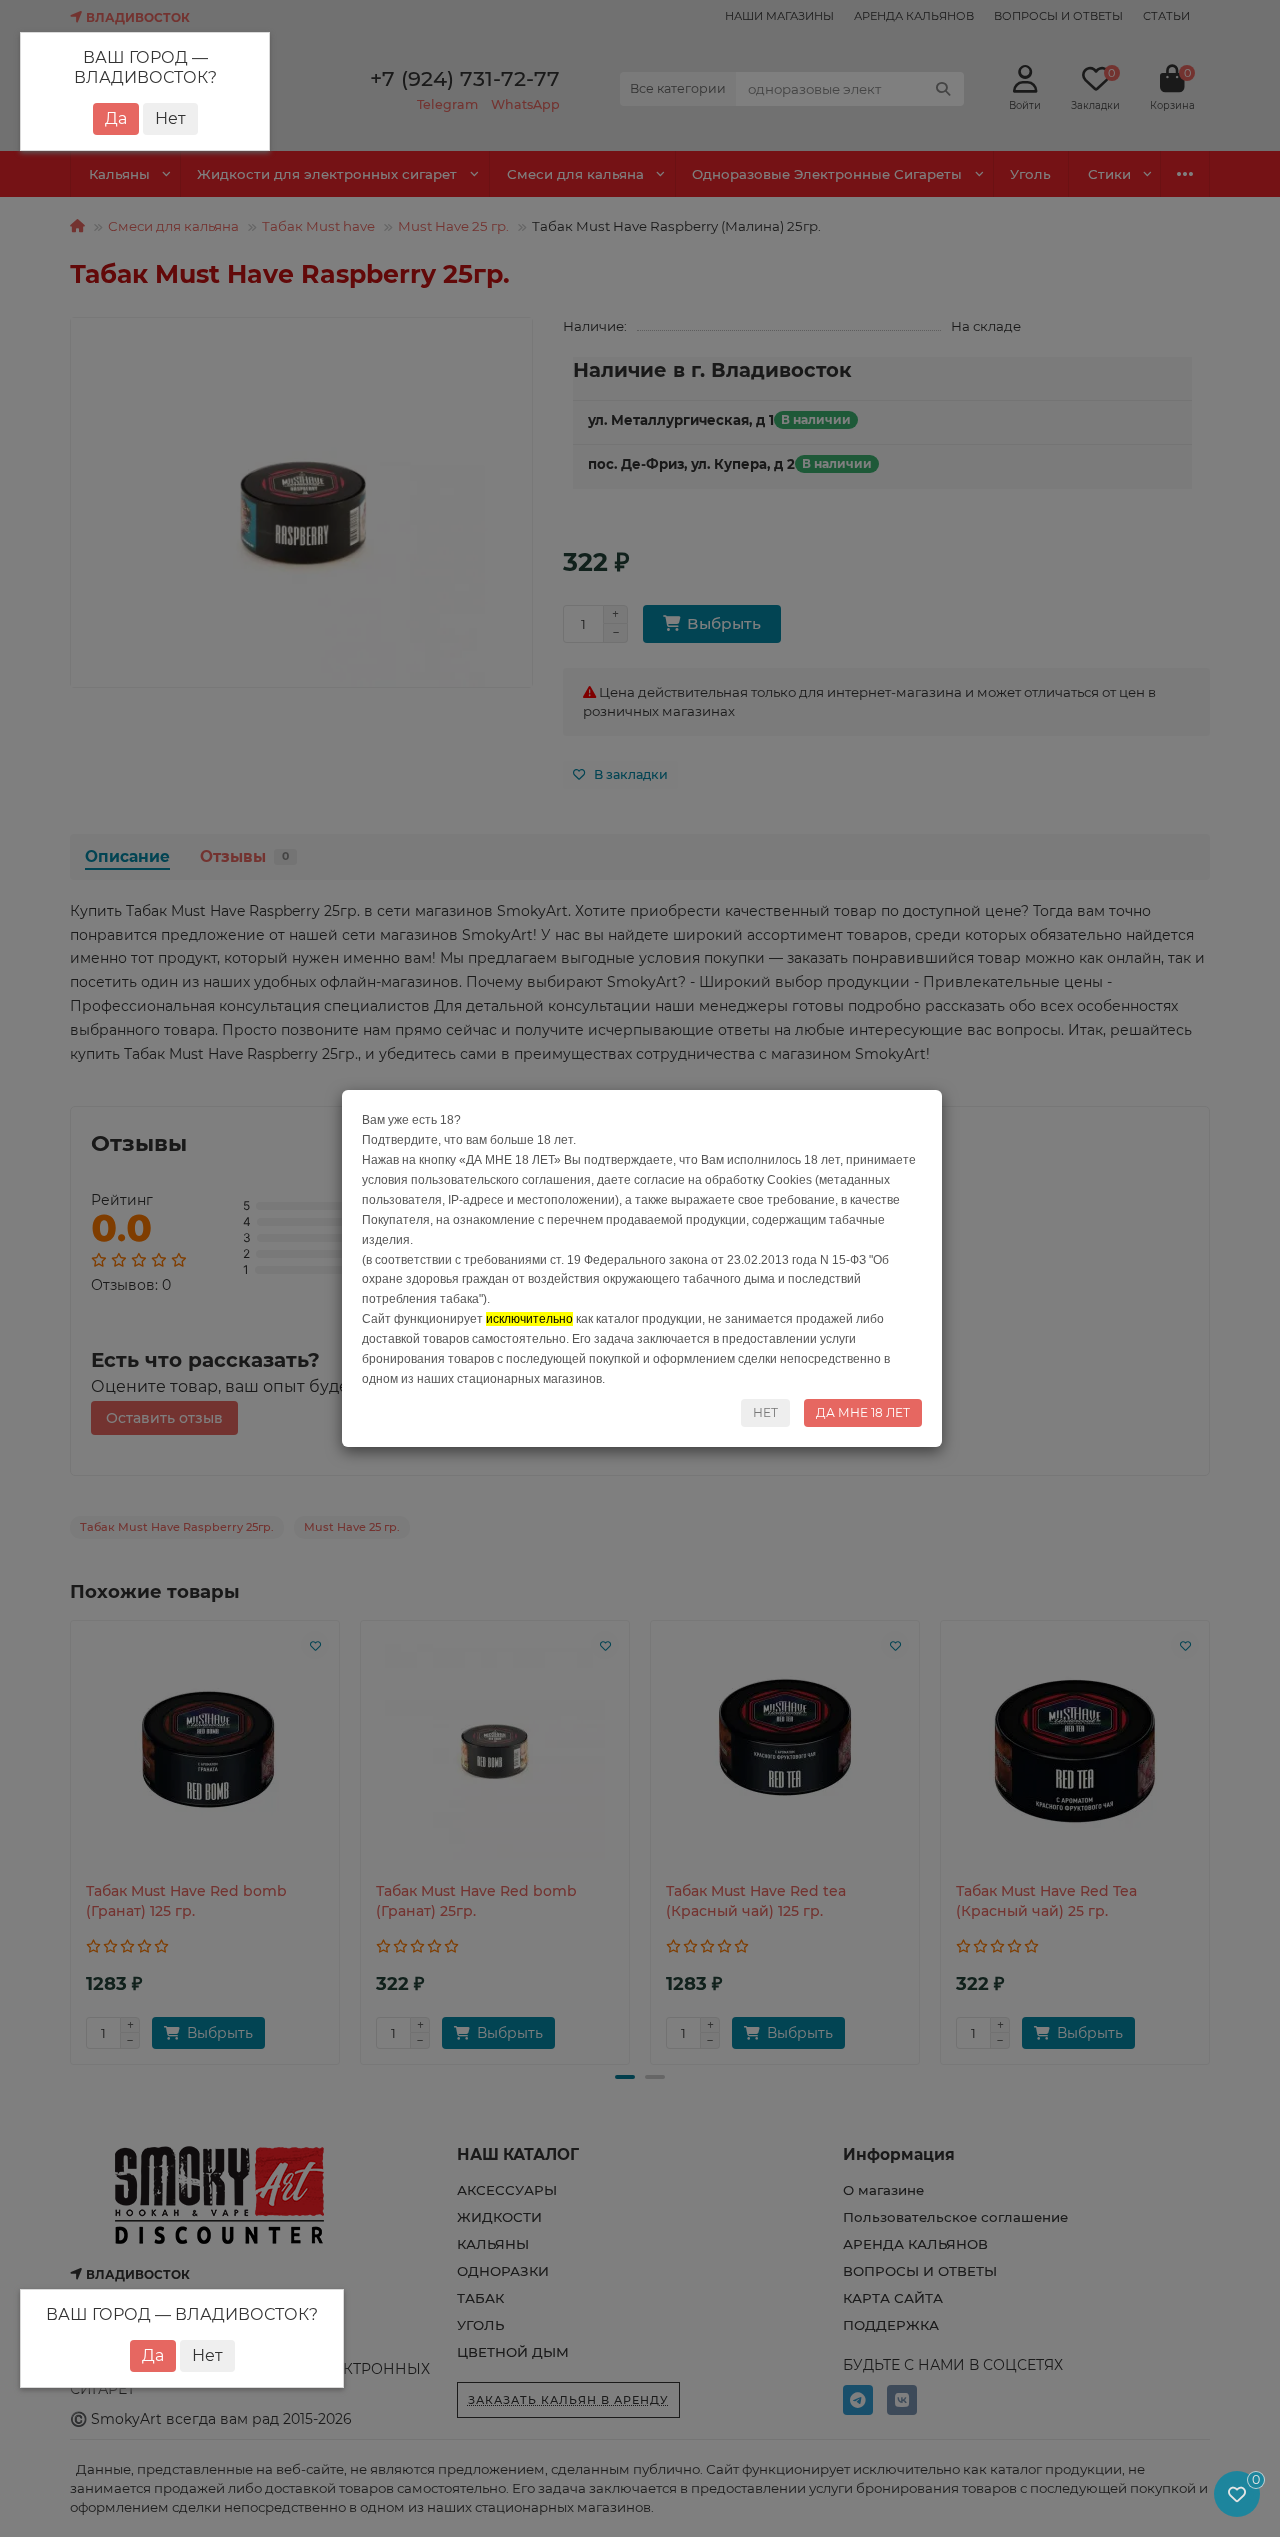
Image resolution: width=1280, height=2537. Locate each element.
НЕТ (765, 1412)
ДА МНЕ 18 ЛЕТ (863, 1412)
